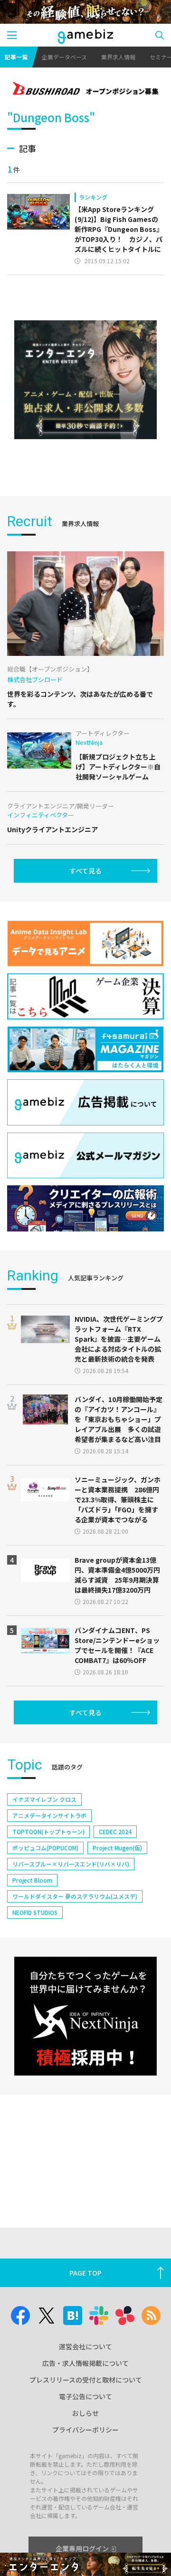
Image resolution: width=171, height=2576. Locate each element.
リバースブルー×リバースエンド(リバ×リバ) (71, 1864)
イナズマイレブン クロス (44, 1799)
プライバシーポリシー (85, 2430)
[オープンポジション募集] (85, 89)
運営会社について (85, 2346)
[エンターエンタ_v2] (85, 380)
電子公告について (85, 2396)
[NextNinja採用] (85, 2016)
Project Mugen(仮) (117, 1848)
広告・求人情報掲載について (85, 2363)
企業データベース (64, 57)
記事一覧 (16, 57)
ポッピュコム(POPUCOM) (45, 1848)
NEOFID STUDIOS (35, 1912)
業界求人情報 (118, 57)
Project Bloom (32, 1880)
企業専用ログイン (82, 2548)
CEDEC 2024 (115, 1831)
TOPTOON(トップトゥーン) (48, 1831)
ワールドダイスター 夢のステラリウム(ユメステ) (75, 1896)
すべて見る (85, 871)
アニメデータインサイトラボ (49, 1815)
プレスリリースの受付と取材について (86, 2380)
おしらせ (85, 2413)
